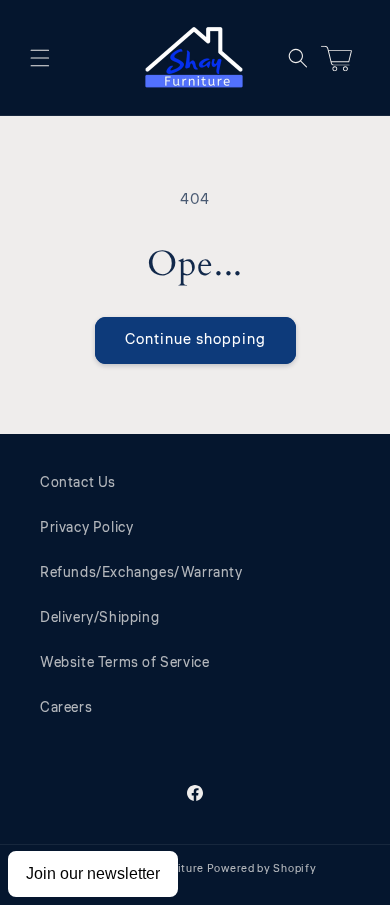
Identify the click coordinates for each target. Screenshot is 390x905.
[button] (40, 58)
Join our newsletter (93, 873)
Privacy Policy (86, 528)
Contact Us (78, 483)
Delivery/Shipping (99, 618)
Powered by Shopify (262, 868)
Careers (66, 708)
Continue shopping (195, 339)
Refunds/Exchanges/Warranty (141, 573)
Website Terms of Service (124, 663)
